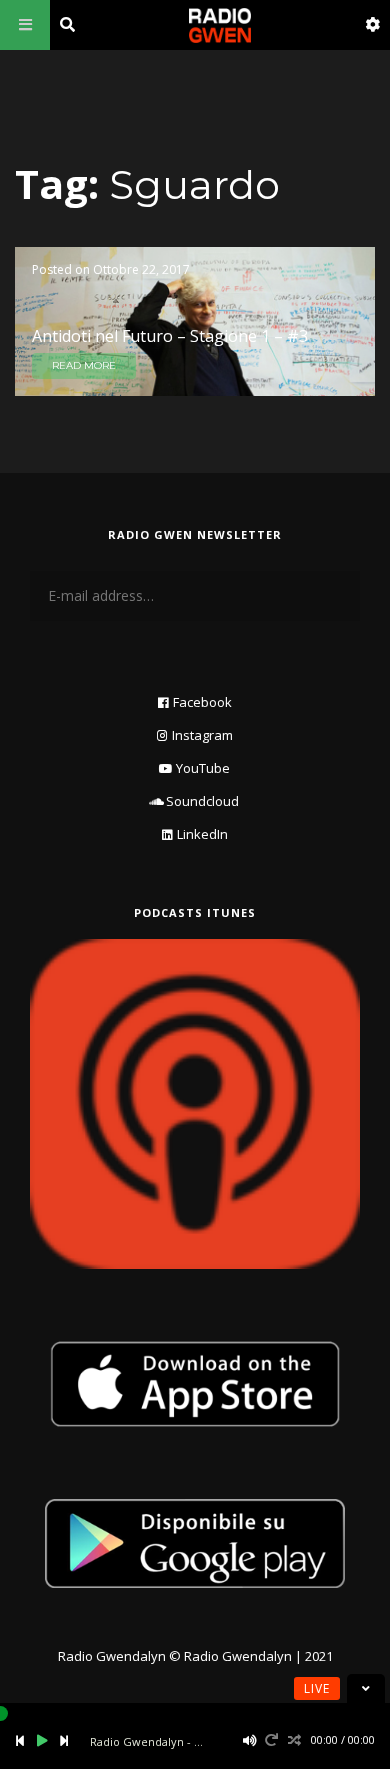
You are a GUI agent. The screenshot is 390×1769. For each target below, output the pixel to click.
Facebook (202, 702)
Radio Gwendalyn (112, 1656)
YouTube (203, 768)
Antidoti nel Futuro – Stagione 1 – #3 (170, 336)
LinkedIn (202, 834)
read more (84, 365)
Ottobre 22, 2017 (141, 269)
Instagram (202, 735)
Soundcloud (202, 801)
